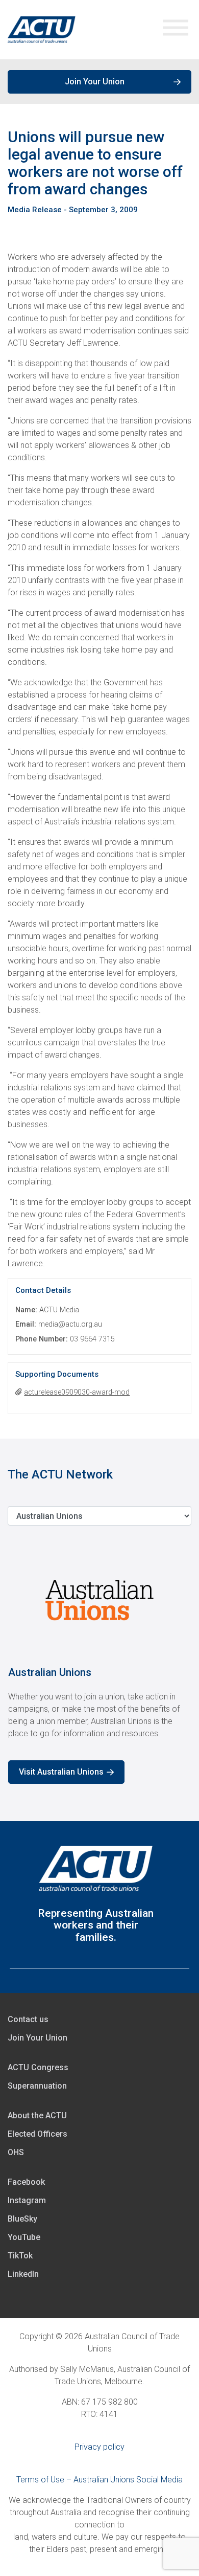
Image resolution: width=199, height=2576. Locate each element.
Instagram (27, 2200)
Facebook (26, 2182)
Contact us (28, 2019)
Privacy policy (99, 2447)
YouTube (24, 2237)
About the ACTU (37, 2115)
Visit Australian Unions (61, 1772)
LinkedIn (23, 2274)
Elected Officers (38, 2134)
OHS (16, 2152)
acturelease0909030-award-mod (77, 1392)
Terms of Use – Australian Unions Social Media (99, 2480)
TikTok (20, 2256)
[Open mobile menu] (176, 30)
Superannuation (37, 2086)
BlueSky (22, 2219)
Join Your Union (95, 82)
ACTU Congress (38, 2067)
